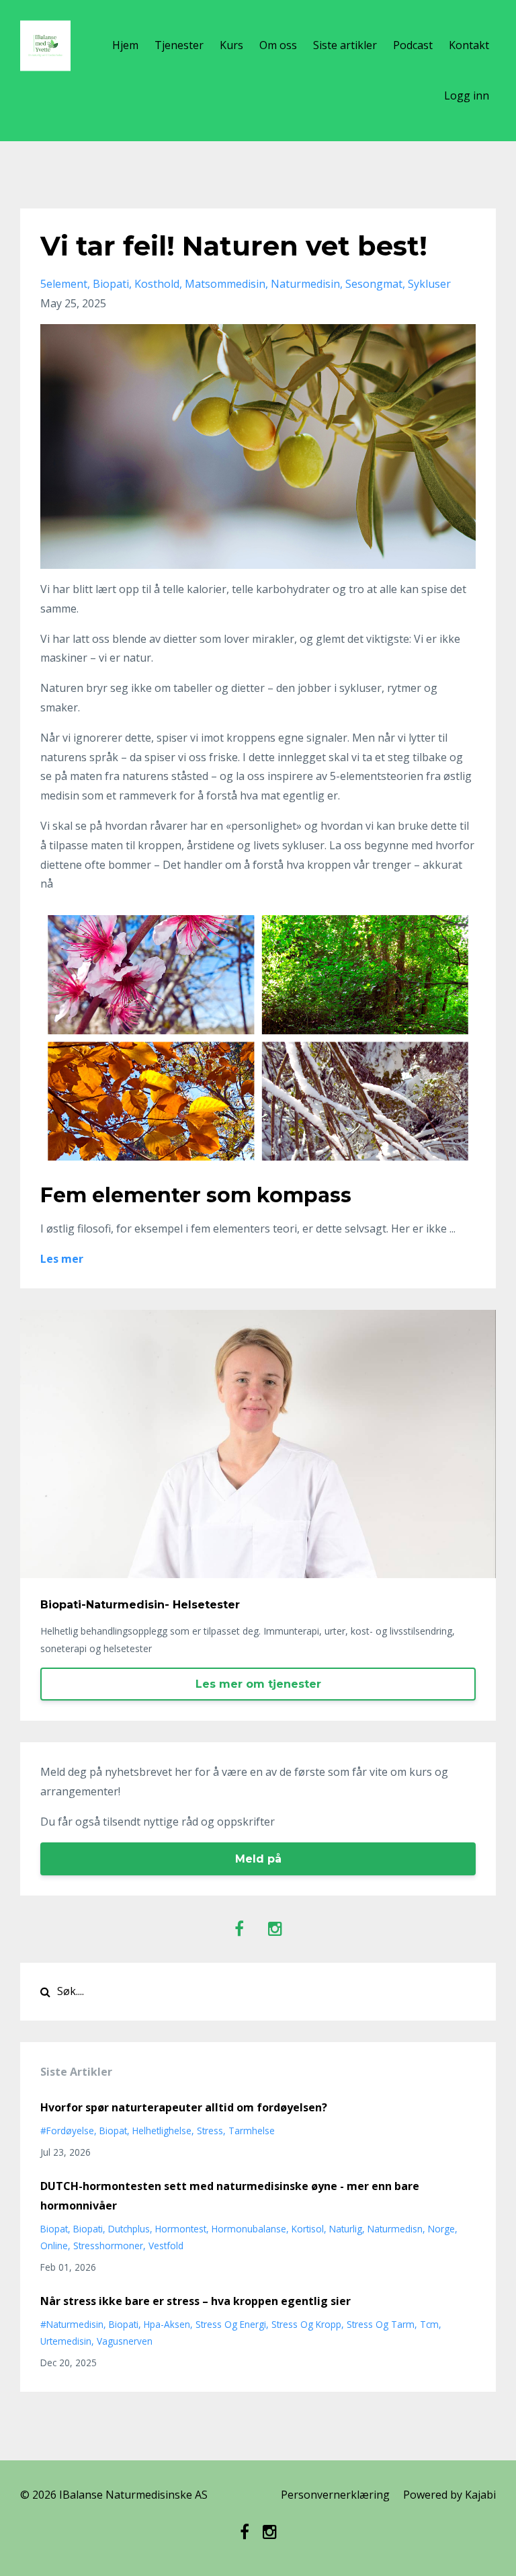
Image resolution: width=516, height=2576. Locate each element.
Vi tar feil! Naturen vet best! (234, 246)
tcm (429, 2324)
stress (210, 2131)
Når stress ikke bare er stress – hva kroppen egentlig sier (196, 2301)
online (54, 2246)
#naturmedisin (72, 2324)
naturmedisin (305, 284)
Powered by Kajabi (449, 2495)
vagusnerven (125, 2341)
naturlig (346, 2229)
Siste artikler (345, 45)
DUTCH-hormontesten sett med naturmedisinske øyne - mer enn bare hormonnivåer (230, 2196)
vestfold (166, 2246)
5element (64, 284)
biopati (111, 284)
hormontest (181, 2229)
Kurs (231, 45)
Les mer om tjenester (258, 1684)
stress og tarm (381, 2324)
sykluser (429, 284)
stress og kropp (306, 2324)
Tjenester (179, 45)
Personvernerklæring (335, 2495)
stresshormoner (108, 2246)
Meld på (258, 1859)
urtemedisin (66, 2341)
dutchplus (129, 2229)
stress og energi (231, 2324)
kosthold (157, 284)
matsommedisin (225, 284)
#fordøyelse (67, 2131)
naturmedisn (395, 2229)
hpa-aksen (167, 2324)
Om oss (278, 45)
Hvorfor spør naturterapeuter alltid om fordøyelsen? (184, 2107)
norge (441, 2229)
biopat (113, 2131)
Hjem (125, 45)
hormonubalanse (249, 2229)
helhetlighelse (162, 2131)
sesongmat (374, 284)
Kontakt (469, 45)
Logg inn (467, 95)
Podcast (413, 45)
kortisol (308, 2229)
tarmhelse (252, 2131)
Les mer (62, 1259)
